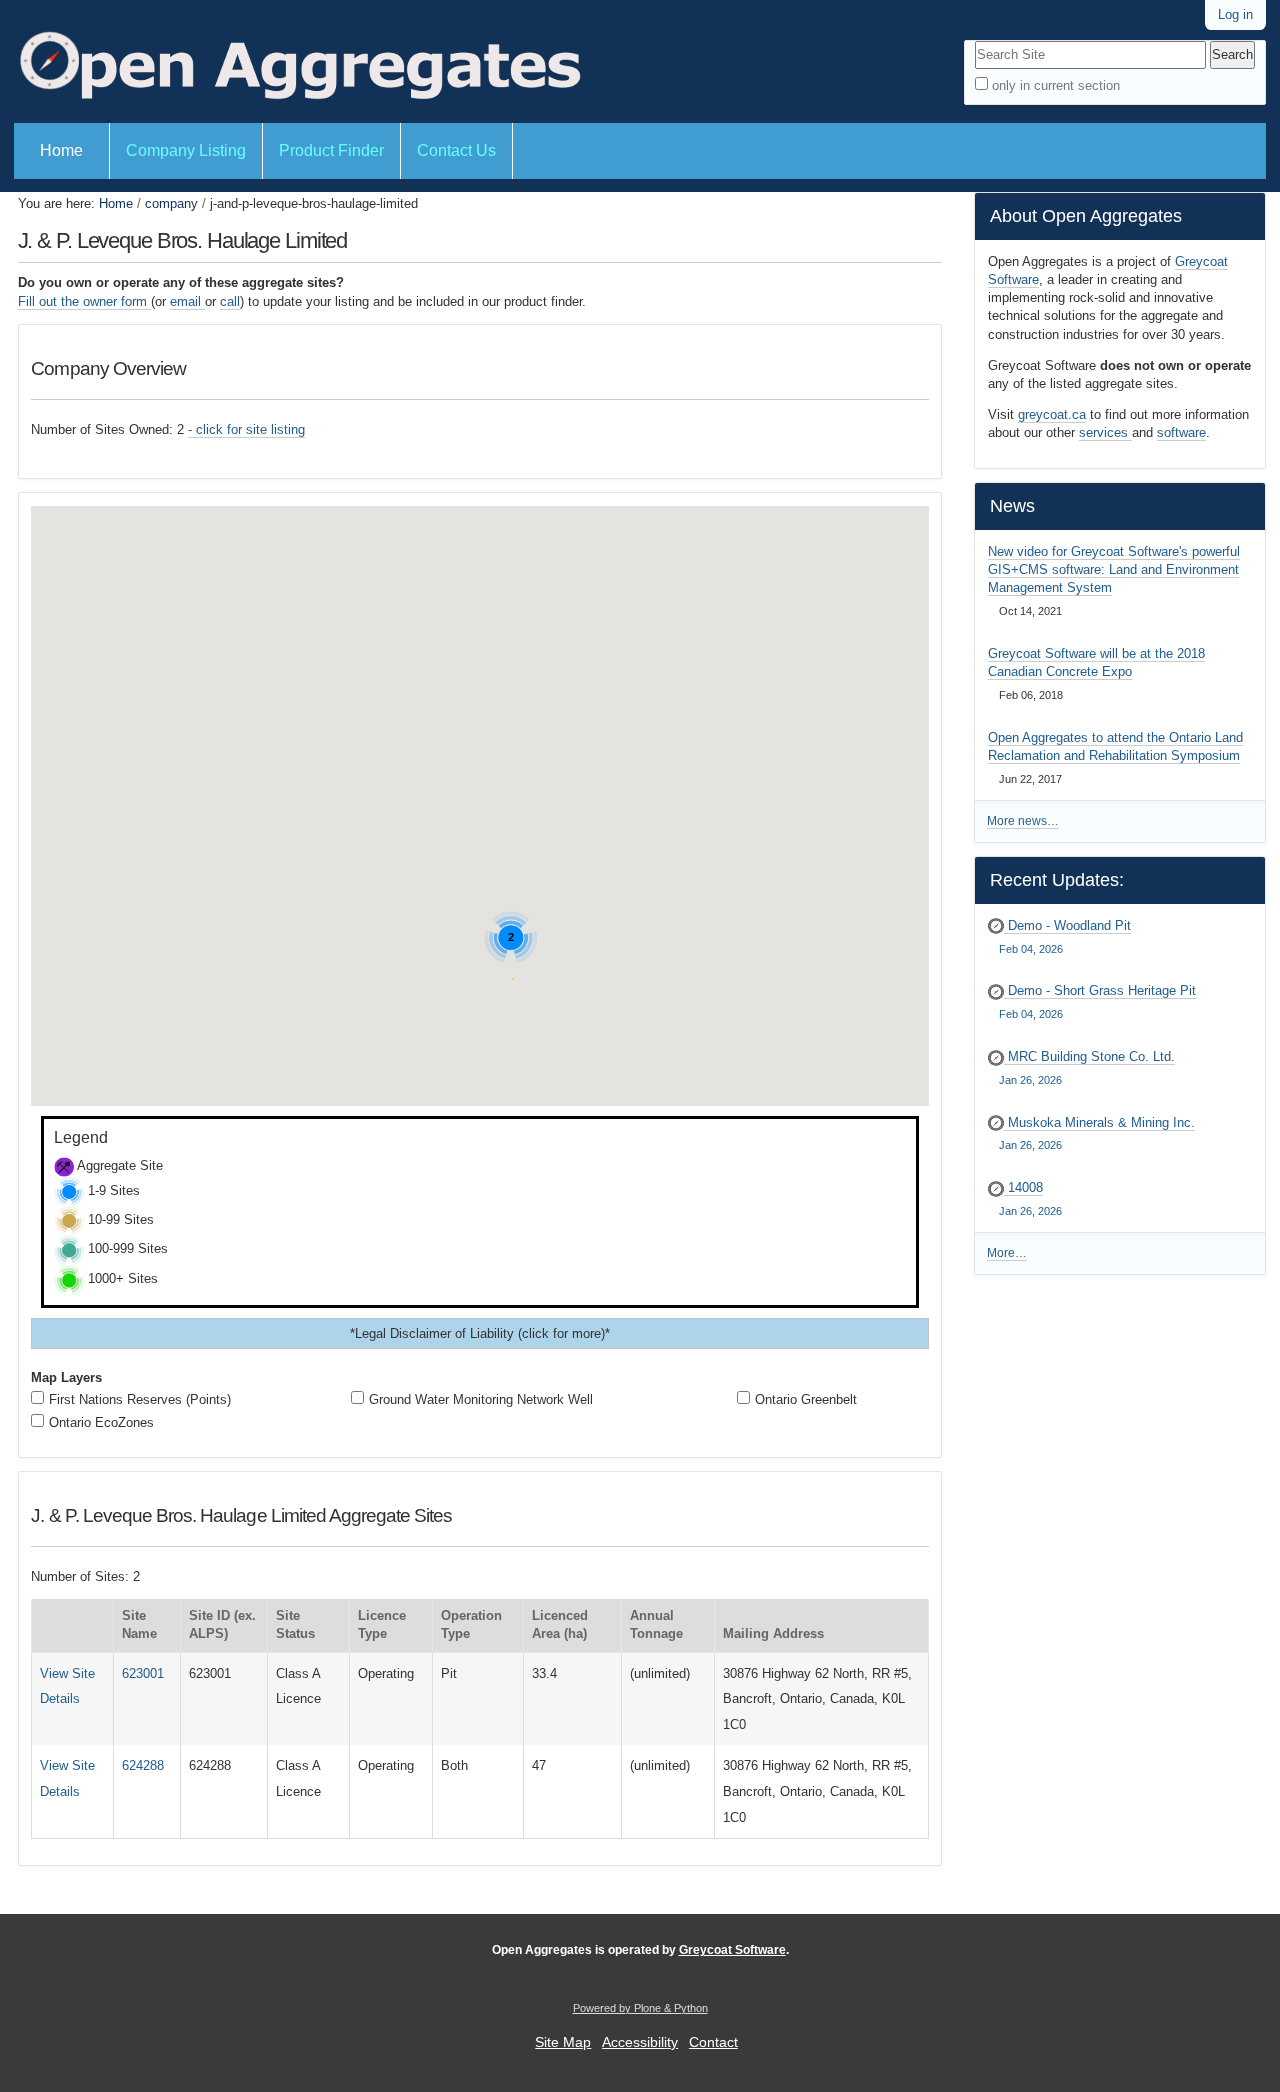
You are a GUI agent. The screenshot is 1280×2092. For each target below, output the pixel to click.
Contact (713, 2042)
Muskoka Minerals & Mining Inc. (1097, 1133)
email (187, 301)
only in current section (1056, 85)
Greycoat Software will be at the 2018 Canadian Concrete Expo (1096, 662)
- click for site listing (246, 429)
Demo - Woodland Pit (1065, 936)
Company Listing (186, 150)
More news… (1023, 821)
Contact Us (456, 150)
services (1105, 432)
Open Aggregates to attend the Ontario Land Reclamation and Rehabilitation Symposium (1115, 746)
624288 (143, 1765)
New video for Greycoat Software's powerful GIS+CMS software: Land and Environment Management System (1114, 570)
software (1181, 432)
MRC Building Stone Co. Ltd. (1087, 1067)
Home (61, 150)
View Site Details (67, 1686)
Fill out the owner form (84, 301)
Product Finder (331, 150)
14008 (1030, 1198)
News (1012, 506)
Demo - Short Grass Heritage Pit (1097, 1001)
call (230, 301)
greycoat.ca (1052, 414)
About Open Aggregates (1086, 216)
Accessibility (640, 2042)
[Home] (298, 61)
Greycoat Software (732, 1950)
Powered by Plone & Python (640, 2008)
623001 (143, 1673)
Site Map (563, 2042)
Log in (1235, 14)
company (171, 203)
